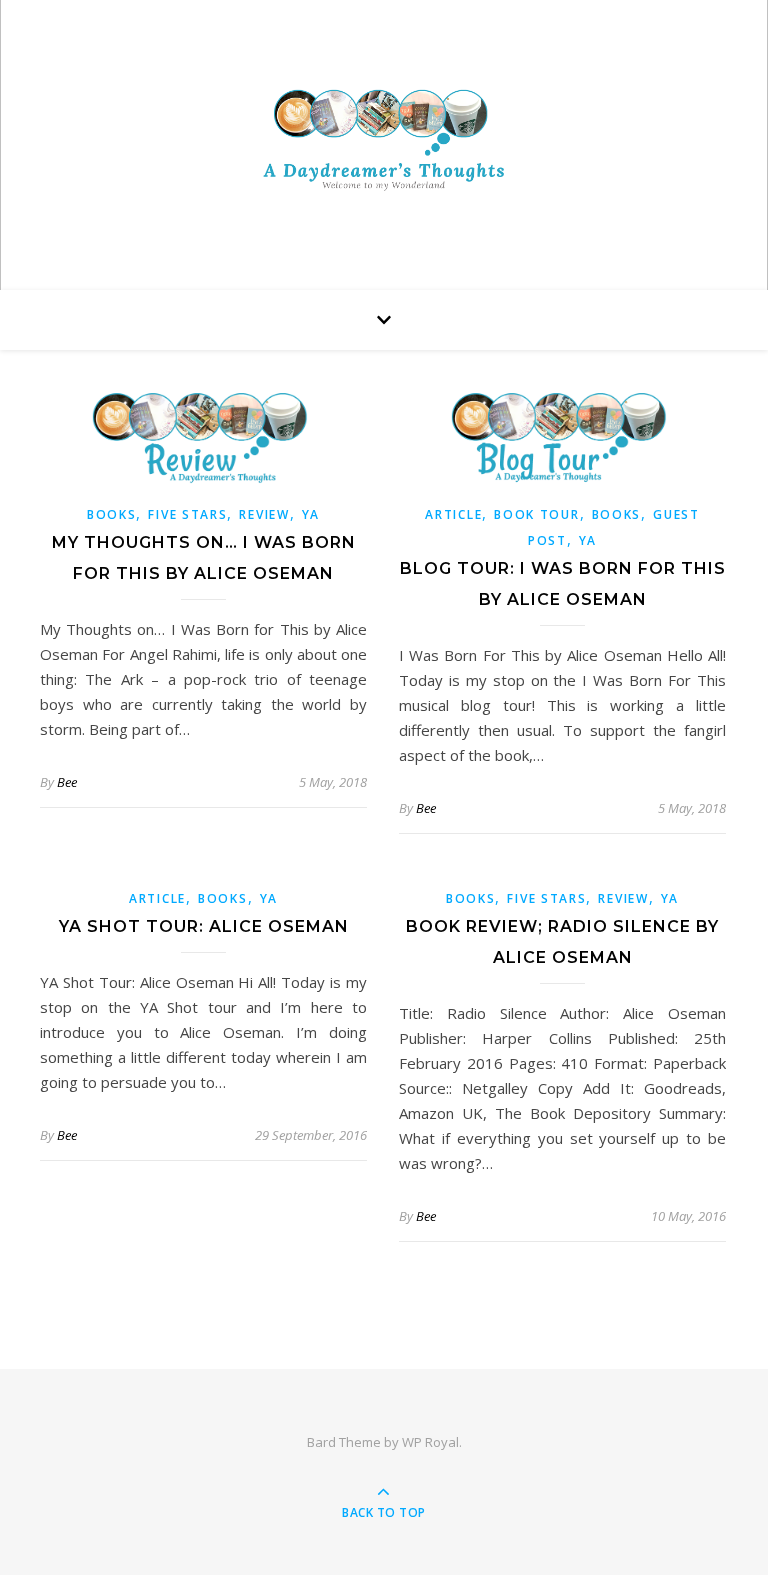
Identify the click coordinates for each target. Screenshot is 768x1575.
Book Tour (536, 514)
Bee (67, 782)
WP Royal (430, 1442)
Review (264, 514)
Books (112, 514)
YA (311, 514)
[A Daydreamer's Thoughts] (384, 139)
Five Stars (187, 514)
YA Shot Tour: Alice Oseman (204, 926)
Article (453, 514)
